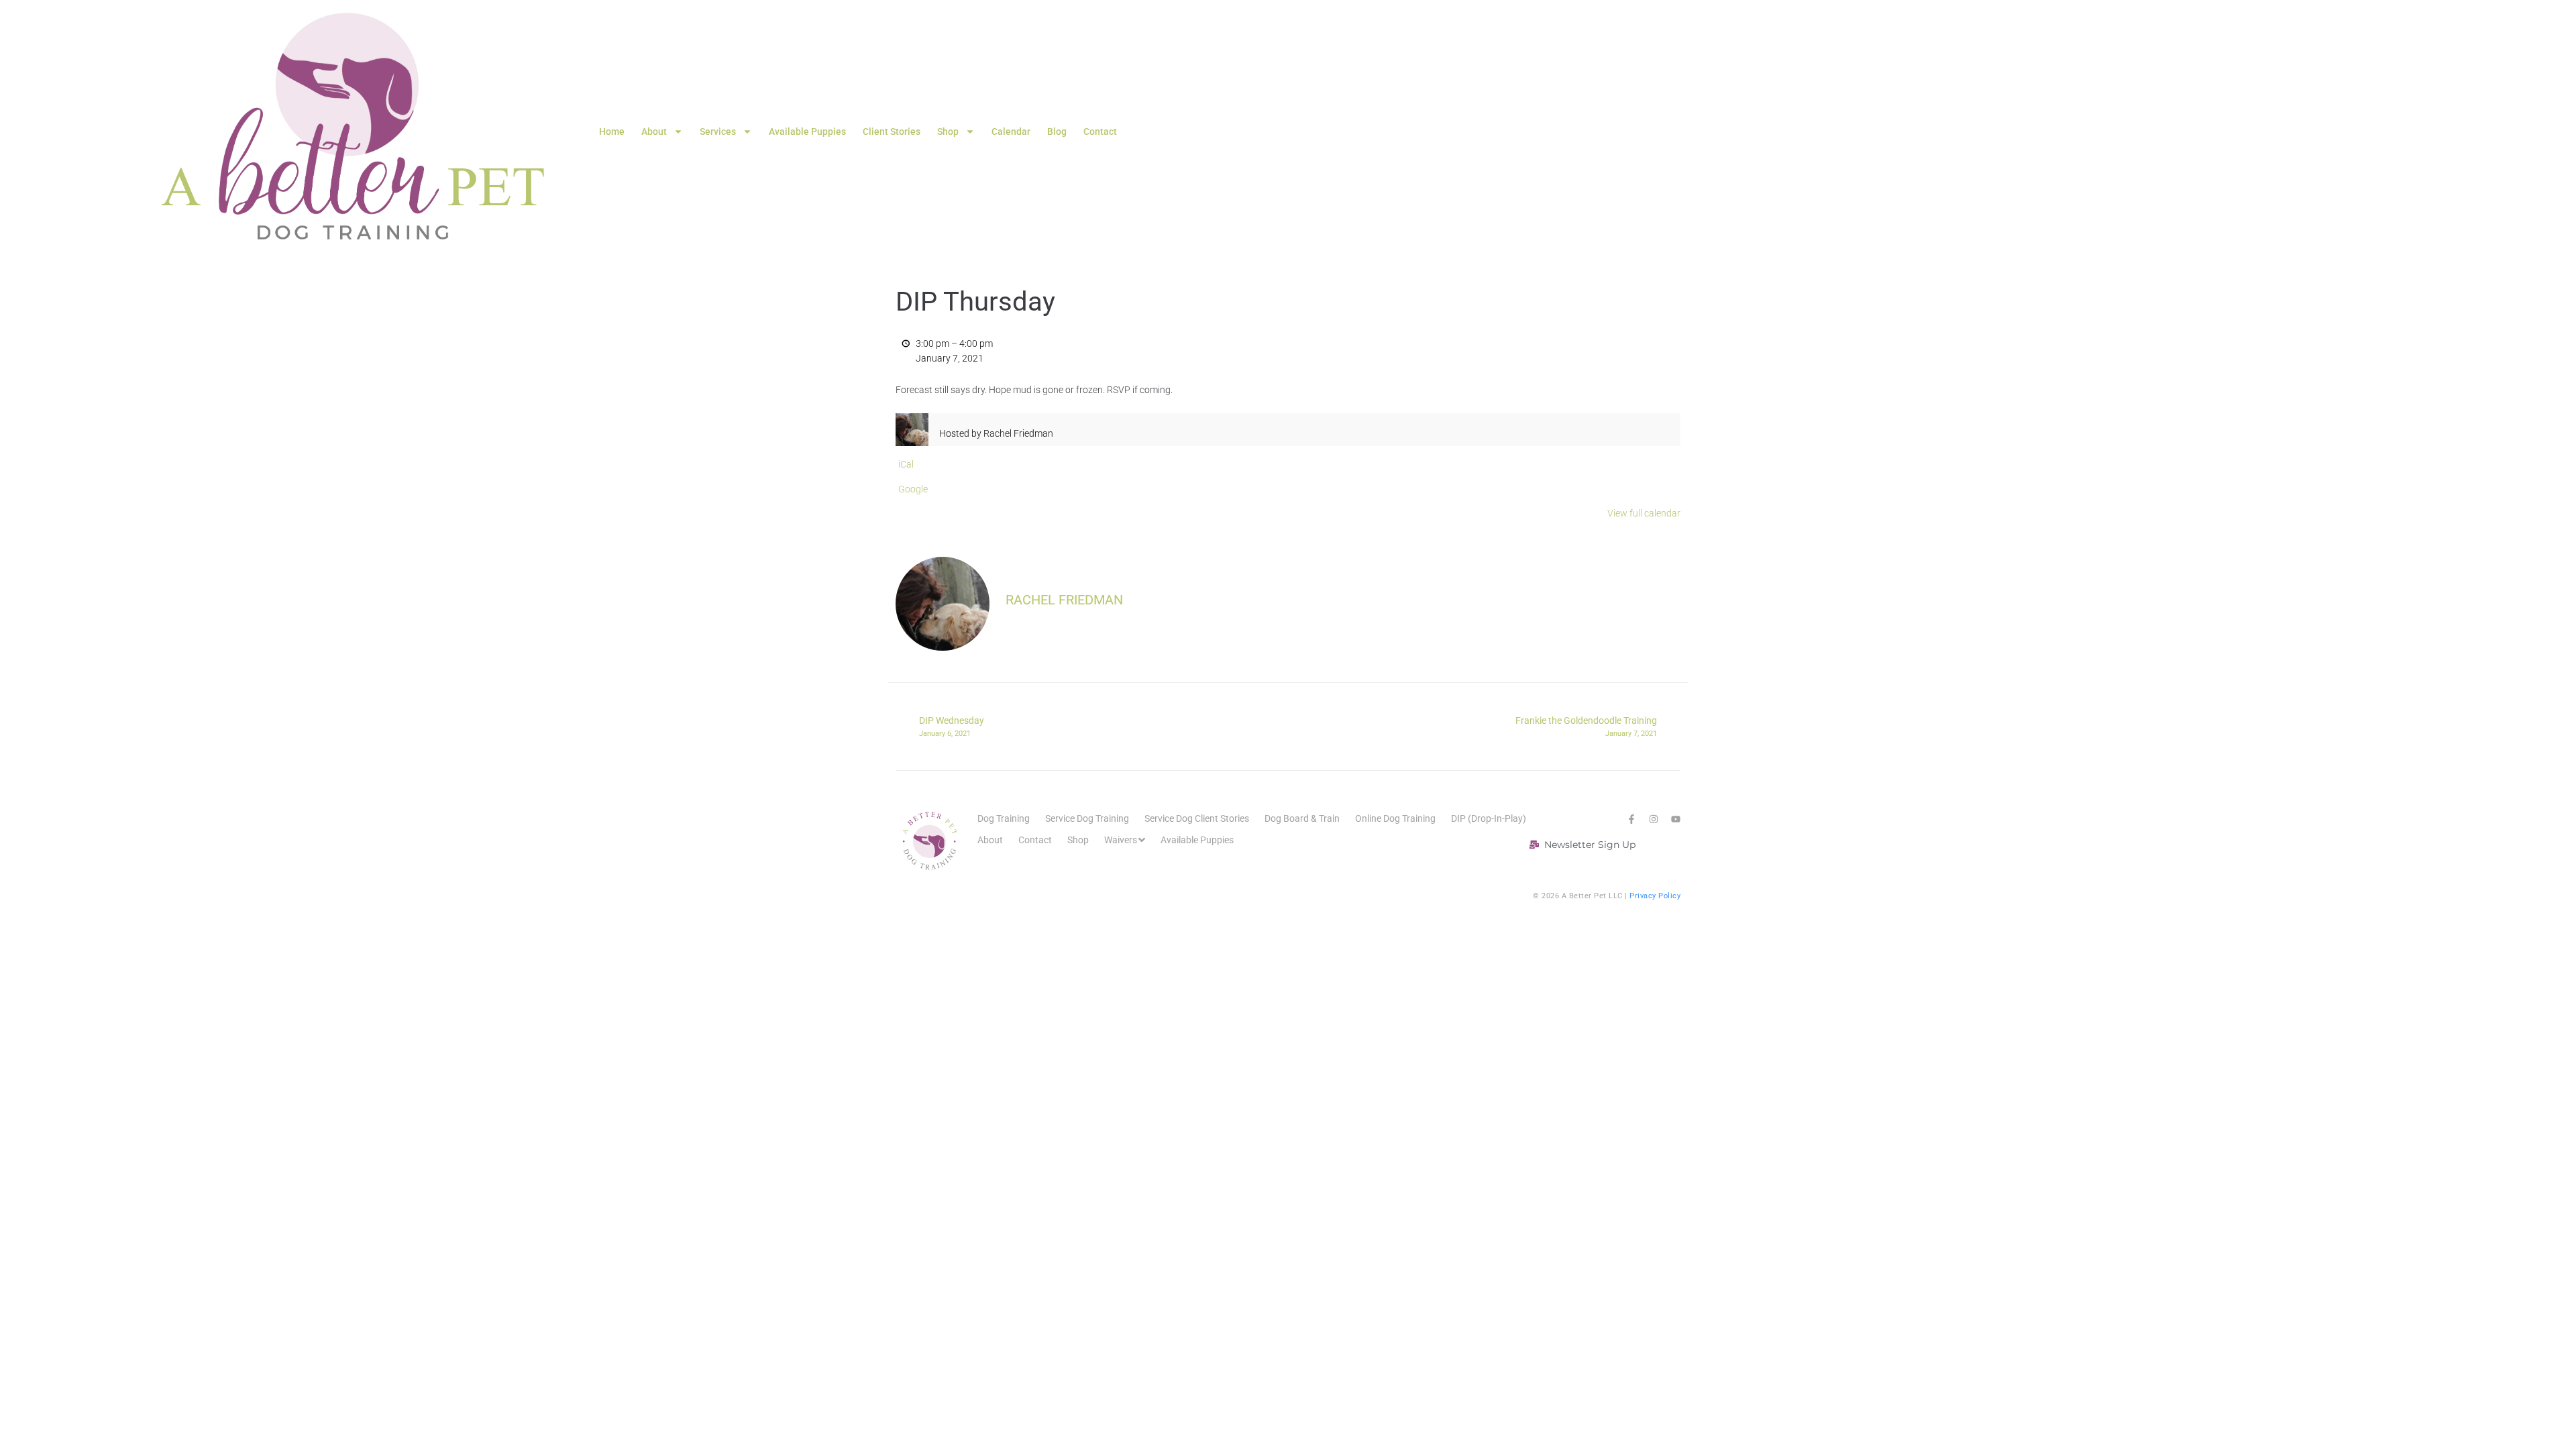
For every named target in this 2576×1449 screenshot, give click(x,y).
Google (913, 489)
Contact (1100, 131)
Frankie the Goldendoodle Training (1586, 727)
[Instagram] (1654, 819)
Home (612, 131)
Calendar (1011, 131)
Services (718, 131)
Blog (1057, 131)
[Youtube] (1676, 819)
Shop (948, 131)
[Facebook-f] (1631, 819)
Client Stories (892, 131)
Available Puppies (807, 131)
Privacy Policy (1655, 896)
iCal (906, 464)
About (654, 131)
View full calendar (1644, 513)
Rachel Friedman (1064, 600)
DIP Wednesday (952, 727)
